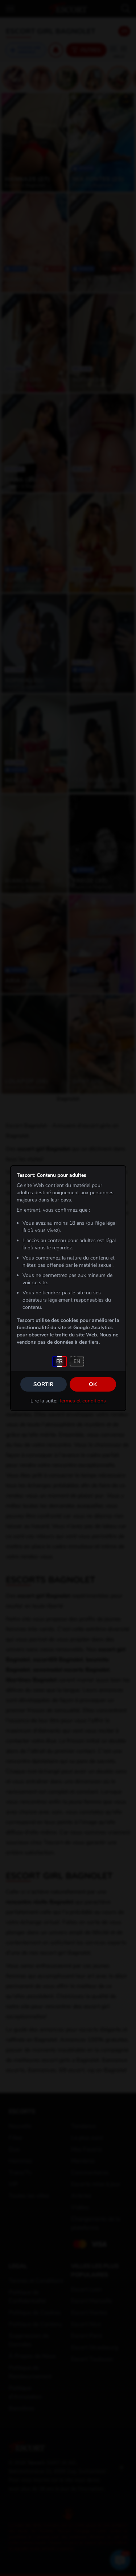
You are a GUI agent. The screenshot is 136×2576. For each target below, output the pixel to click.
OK (93, 1384)
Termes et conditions (82, 1401)
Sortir (43, 1384)
